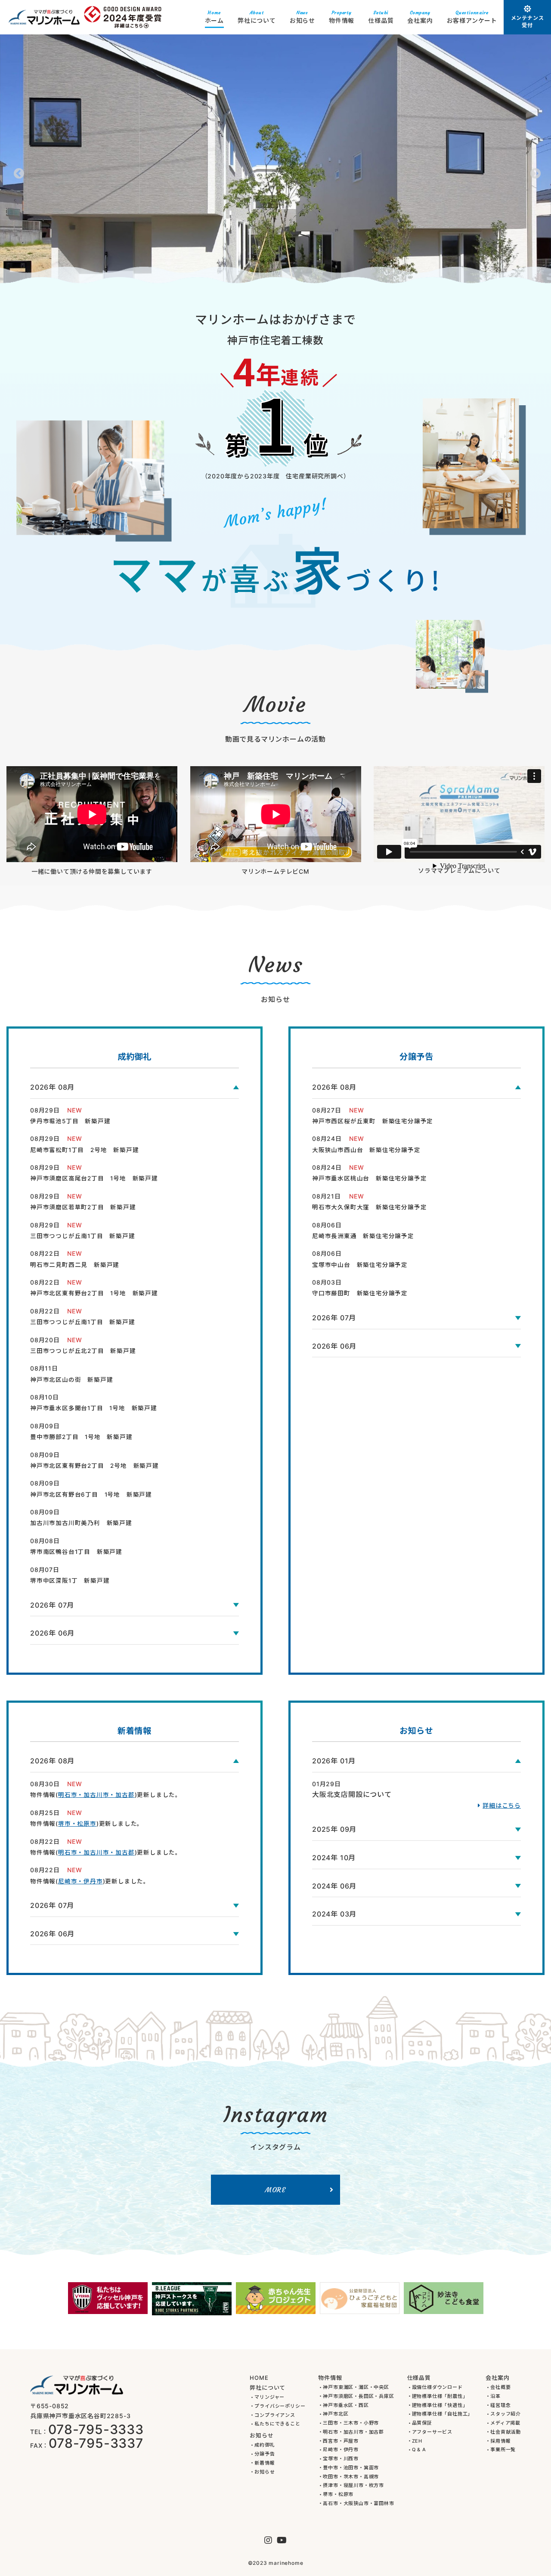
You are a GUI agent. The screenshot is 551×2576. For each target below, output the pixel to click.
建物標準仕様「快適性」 (440, 2405)
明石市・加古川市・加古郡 (96, 1795)
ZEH (417, 2441)
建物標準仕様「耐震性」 (440, 2396)
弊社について (257, 17)
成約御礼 (265, 2445)
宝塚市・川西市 (341, 2459)
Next (534, 172)
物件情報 (342, 17)
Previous (17, 172)
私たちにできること (277, 2424)
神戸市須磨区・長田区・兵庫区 (358, 2396)
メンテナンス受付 (528, 22)
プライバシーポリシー (280, 2406)
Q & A (419, 2450)
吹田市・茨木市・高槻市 (351, 2477)
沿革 (495, 2396)
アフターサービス (432, 2432)
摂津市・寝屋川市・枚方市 (353, 2485)
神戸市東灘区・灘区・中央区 (356, 2387)
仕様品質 (381, 17)
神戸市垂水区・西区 (346, 2405)
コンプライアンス (275, 2415)
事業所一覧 (503, 2450)
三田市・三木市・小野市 (351, 2423)
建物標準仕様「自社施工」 (443, 2414)
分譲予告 (265, 2454)
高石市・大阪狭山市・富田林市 (358, 2504)
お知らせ (302, 17)
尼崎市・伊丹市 (80, 1881)
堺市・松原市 (77, 1824)
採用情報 (500, 2441)
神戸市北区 (336, 2414)
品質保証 (422, 2423)
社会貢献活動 (506, 2432)
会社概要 (500, 2387)
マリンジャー (269, 2397)
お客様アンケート (472, 17)
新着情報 (265, 2463)
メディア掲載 (505, 2423)
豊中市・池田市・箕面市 (351, 2468)
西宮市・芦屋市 (341, 2441)
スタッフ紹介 (506, 2414)
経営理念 (500, 2405)
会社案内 (420, 17)
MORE (275, 2190)
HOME (259, 2378)
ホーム (214, 17)
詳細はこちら (502, 1805)
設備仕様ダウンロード (437, 2387)
